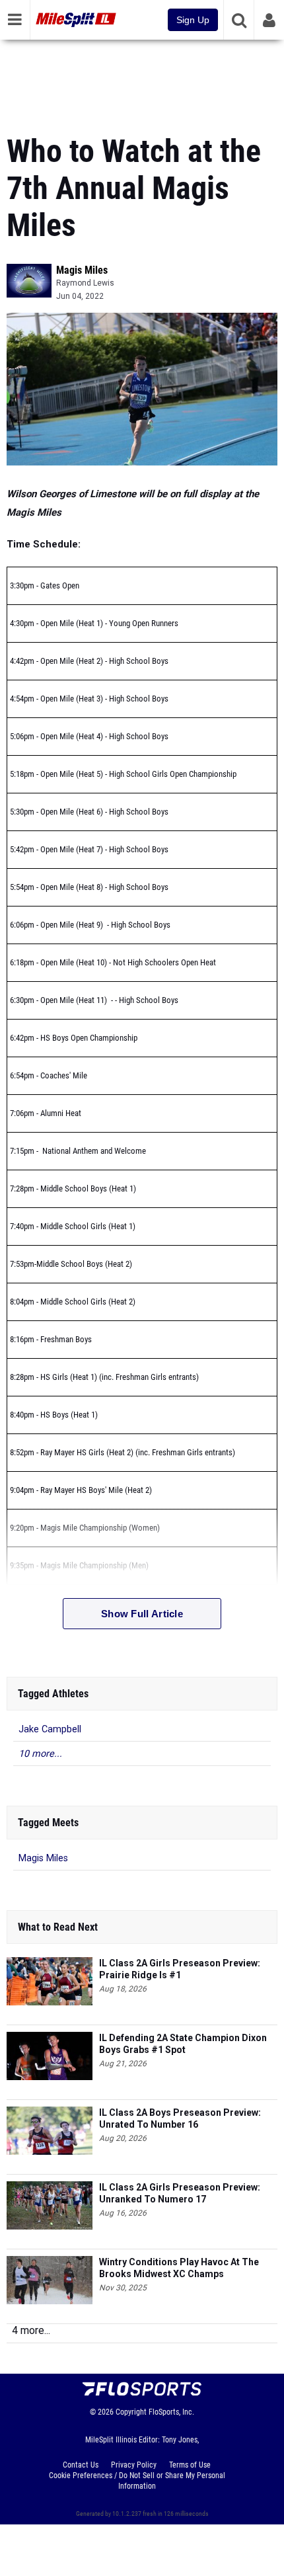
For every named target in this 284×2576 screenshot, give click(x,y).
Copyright (131, 2412)
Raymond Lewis (85, 283)
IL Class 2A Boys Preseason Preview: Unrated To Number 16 (180, 2118)
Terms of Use (190, 2465)
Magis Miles (82, 270)
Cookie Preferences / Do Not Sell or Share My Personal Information (137, 2481)
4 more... (31, 2330)
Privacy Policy (134, 2465)
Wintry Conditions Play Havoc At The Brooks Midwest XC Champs (179, 2268)
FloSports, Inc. (171, 2412)
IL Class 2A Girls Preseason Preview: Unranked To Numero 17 (180, 2193)
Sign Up (193, 20)
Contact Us (81, 2465)
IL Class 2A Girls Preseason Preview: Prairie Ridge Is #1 (180, 1969)
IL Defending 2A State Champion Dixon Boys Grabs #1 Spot (183, 2044)
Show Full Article (142, 1614)
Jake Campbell (50, 1729)
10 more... (40, 1754)
